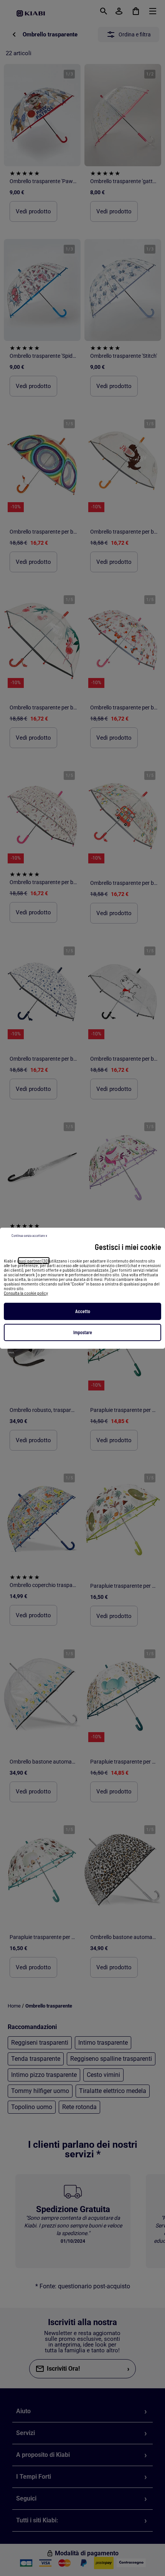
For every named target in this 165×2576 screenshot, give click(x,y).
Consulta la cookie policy (26, 1293)
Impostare (83, 1332)
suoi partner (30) (34, 1261)
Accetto (83, 1311)
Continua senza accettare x (29, 1236)
